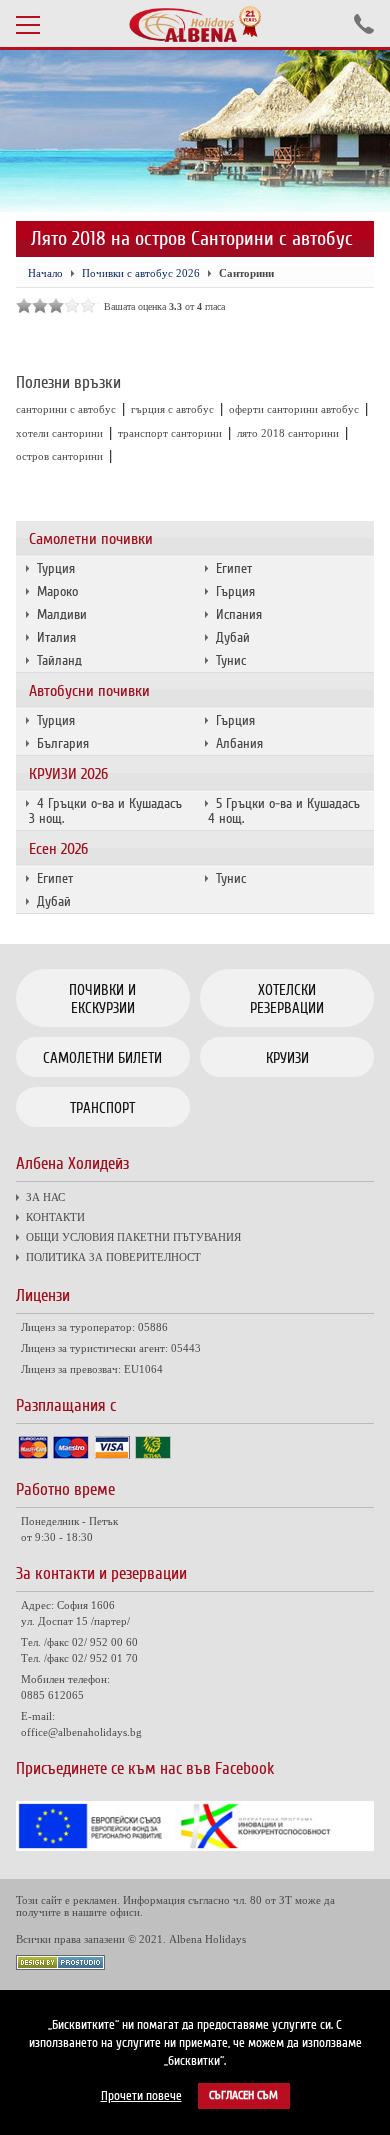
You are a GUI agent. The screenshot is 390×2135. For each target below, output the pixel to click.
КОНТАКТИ (55, 1217)
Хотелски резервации (287, 999)
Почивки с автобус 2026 (141, 273)
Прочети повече (141, 2096)
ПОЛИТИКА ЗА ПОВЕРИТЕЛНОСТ (113, 1257)
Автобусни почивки (89, 691)
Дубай (233, 637)
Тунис (231, 660)
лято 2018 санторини (288, 433)
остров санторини (59, 456)
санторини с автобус (66, 409)
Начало (45, 273)
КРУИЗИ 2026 (68, 774)
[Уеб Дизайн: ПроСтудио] (60, 1965)
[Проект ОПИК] (195, 1846)
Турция (56, 568)
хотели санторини (59, 433)
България (63, 743)
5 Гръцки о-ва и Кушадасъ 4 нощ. (284, 811)
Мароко (57, 591)
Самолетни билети (102, 1058)
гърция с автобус (172, 409)
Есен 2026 (58, 849)
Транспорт (102, 1108)
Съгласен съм (243, 2095)
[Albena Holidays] (195, 24)
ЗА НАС (45, 1197)
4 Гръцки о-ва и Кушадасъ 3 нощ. (105, 811)
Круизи (287, 1058)
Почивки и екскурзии (102, 999)
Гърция (235, 591)
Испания (239, 614)
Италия (56, 637)
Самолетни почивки (91, 539)
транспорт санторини (170, 433)
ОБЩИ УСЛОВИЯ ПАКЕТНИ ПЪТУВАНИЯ (133, 1237)
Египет (234, 568)
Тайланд (59, 660)
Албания (239, 743)
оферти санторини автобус (294, 409)
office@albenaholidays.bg (81, 1732)
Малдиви (62, 614)
